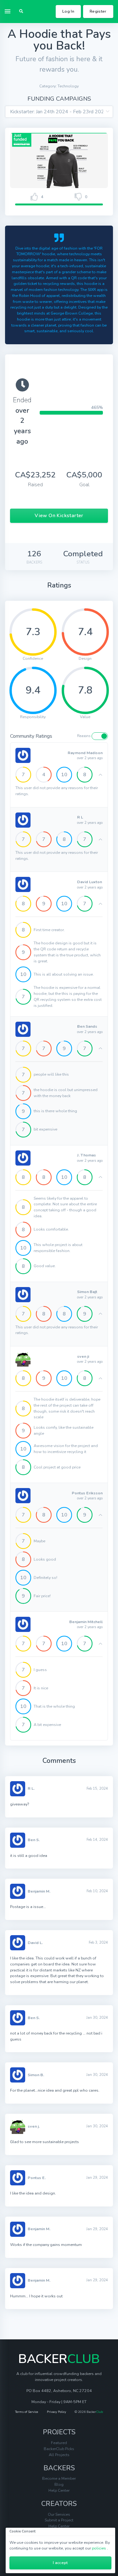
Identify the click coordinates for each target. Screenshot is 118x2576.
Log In (68, 11)
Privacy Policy (56, 2412)
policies (99, 2548)
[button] (21, 12)
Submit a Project (59, 2520)
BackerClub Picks (59, 2449)
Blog (59, 2484)
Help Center (59, 2490)
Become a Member (59, 2478)
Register (98, 11)
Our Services (59, 2514)
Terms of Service (27, 2412)
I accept (60, 2563)
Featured (59, 2443)
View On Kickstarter (59, 516)
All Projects (59, 2455)
